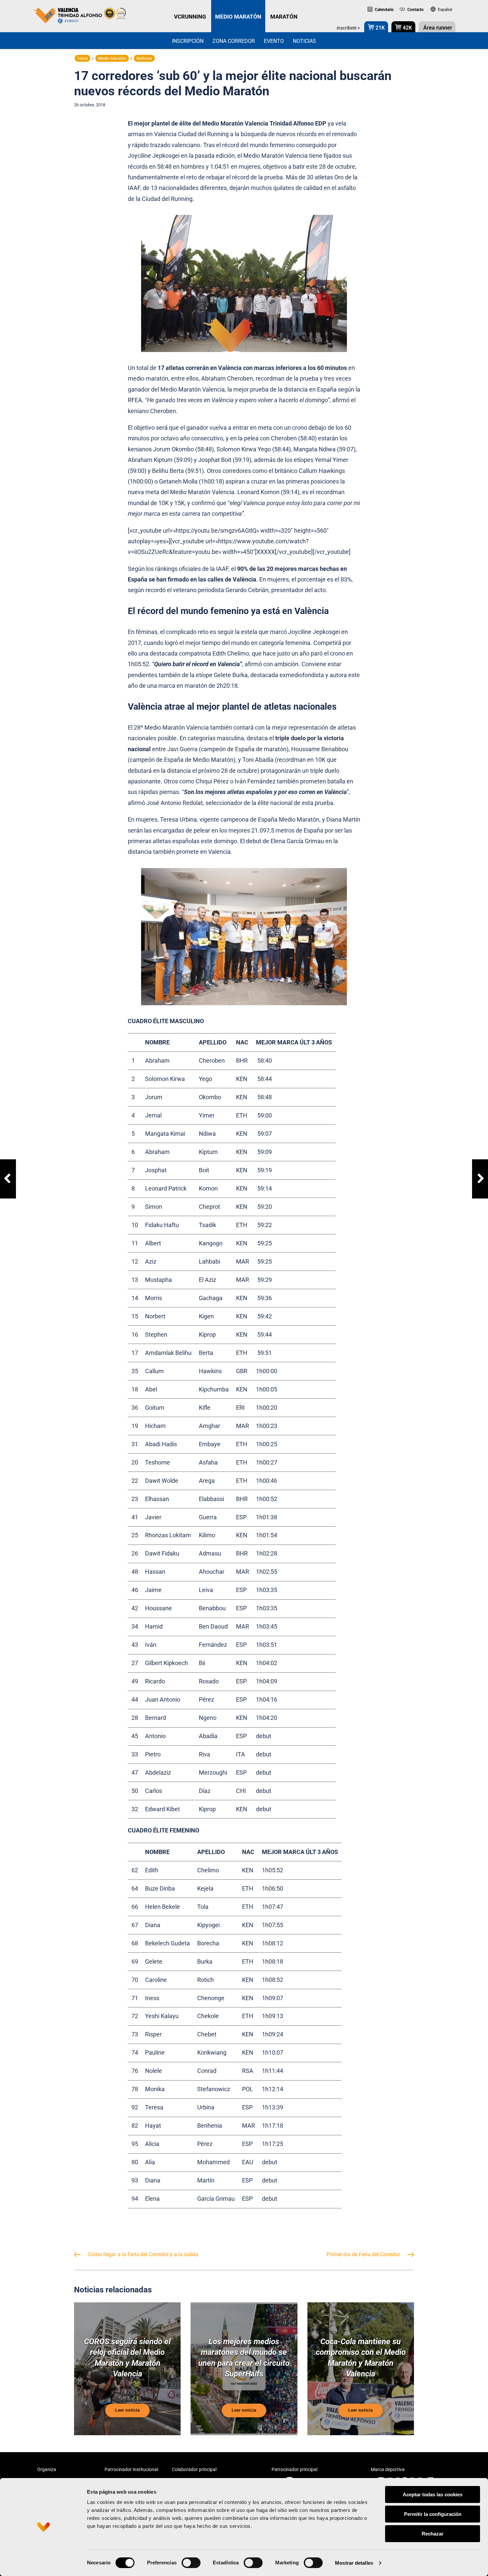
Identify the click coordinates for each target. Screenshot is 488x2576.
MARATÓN (284, 17)
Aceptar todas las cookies (433, 2494)
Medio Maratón (112, 58)
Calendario (384, 10)
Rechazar (433, 2534)
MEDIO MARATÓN (238, 17)
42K (407, 28)
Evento (274, 41)
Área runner (437, 28)
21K (379, 28)
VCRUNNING (190, 17)
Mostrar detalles (354, 2563)
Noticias (304, 41)
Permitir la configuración (433, 2514)
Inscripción (188, 41)
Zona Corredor (234, 41)
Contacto (415, 10)
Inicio (82, 58)
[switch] (191, 2563)
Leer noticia (127, 2410)
